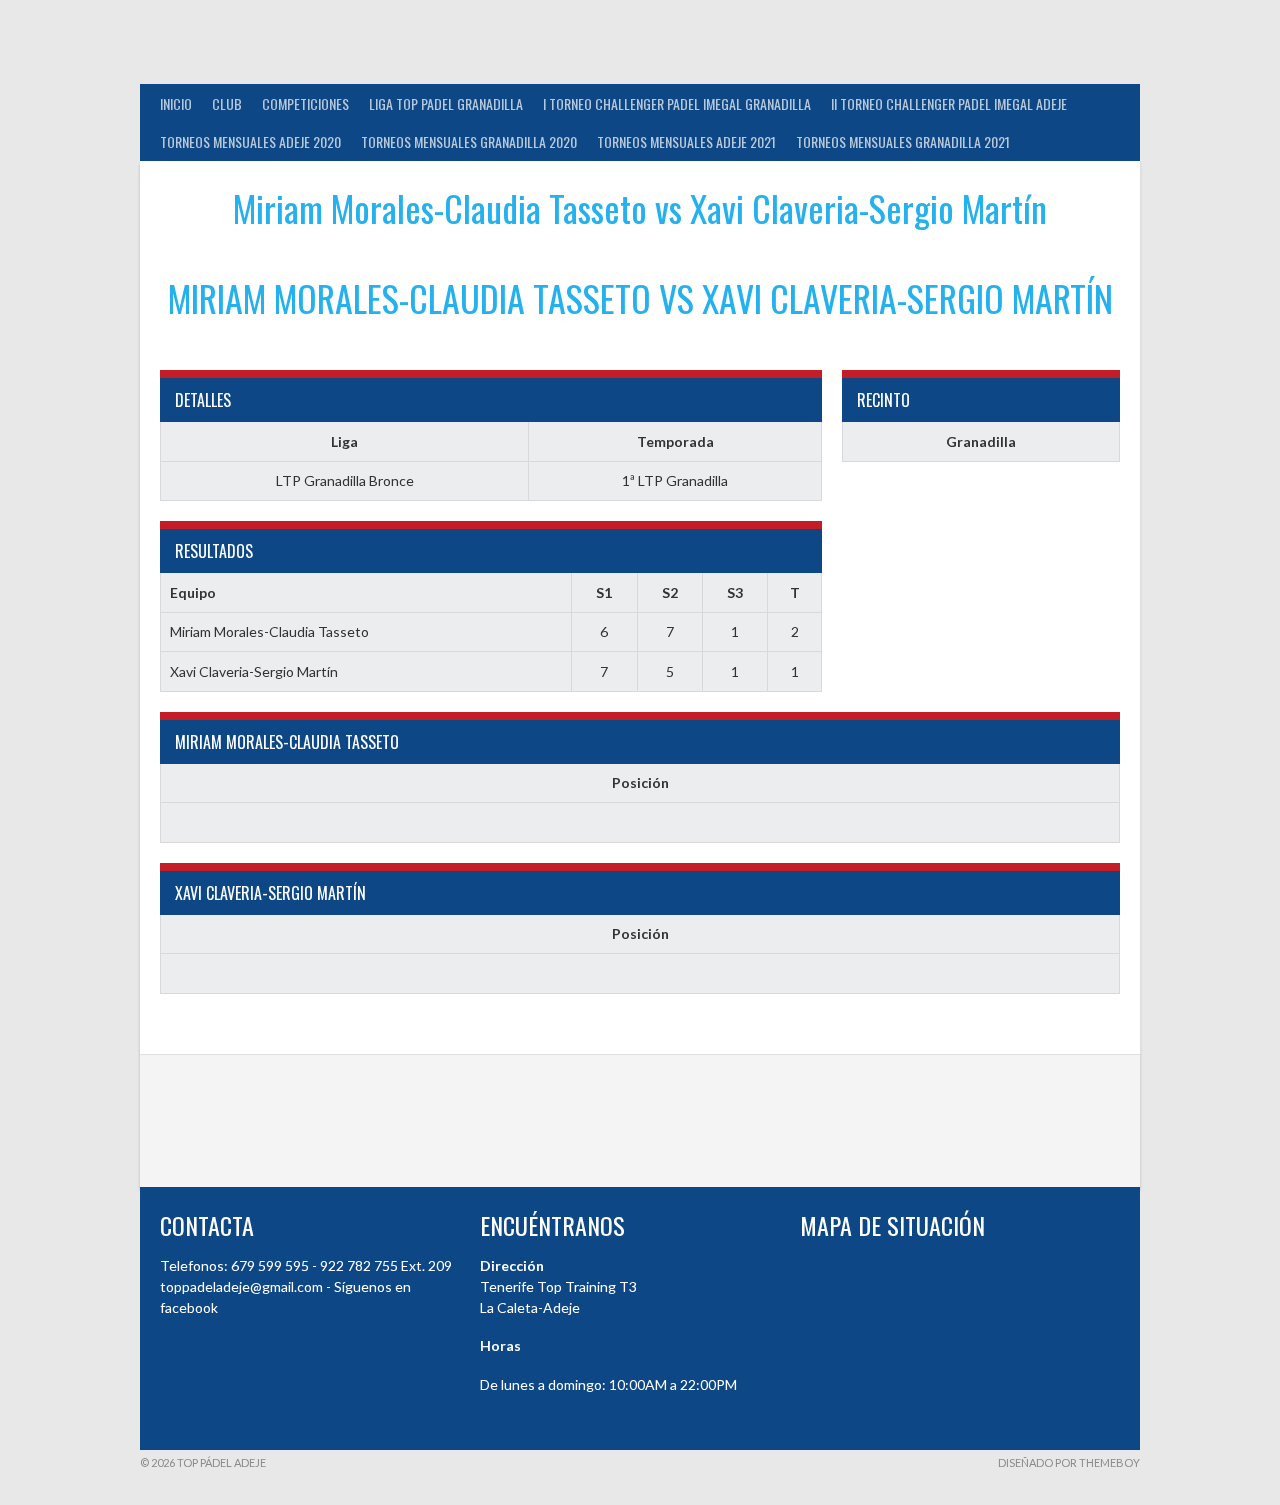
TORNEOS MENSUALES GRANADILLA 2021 (903, 141)
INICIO (176, 103)
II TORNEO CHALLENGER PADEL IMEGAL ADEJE (949, 103)
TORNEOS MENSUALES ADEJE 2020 (250, 141)
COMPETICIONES (305, 103)
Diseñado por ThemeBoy (1069, 1462)
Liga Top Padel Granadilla (446, 103)
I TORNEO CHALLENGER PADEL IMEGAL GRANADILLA (677, 103)
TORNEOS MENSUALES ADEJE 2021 (686, 141)
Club (227, 103)
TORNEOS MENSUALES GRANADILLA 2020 (469, 141)
